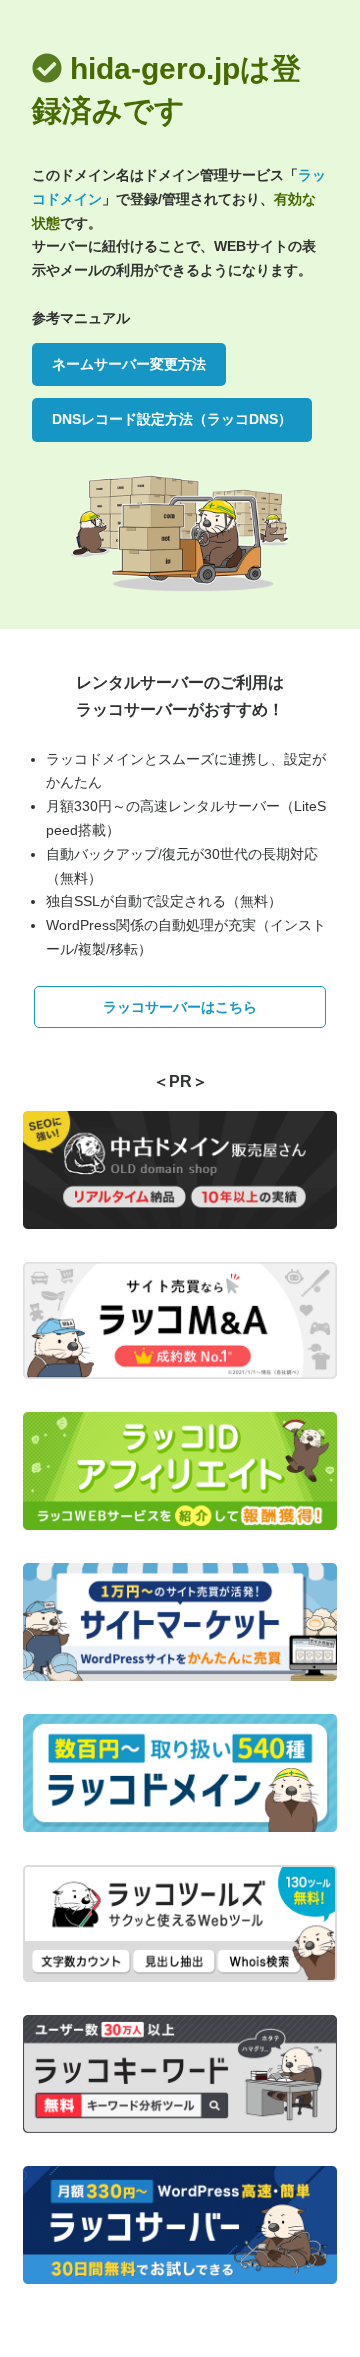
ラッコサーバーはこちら (180, 1007)
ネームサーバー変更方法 (129, 364)
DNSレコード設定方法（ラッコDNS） (172, 419)
